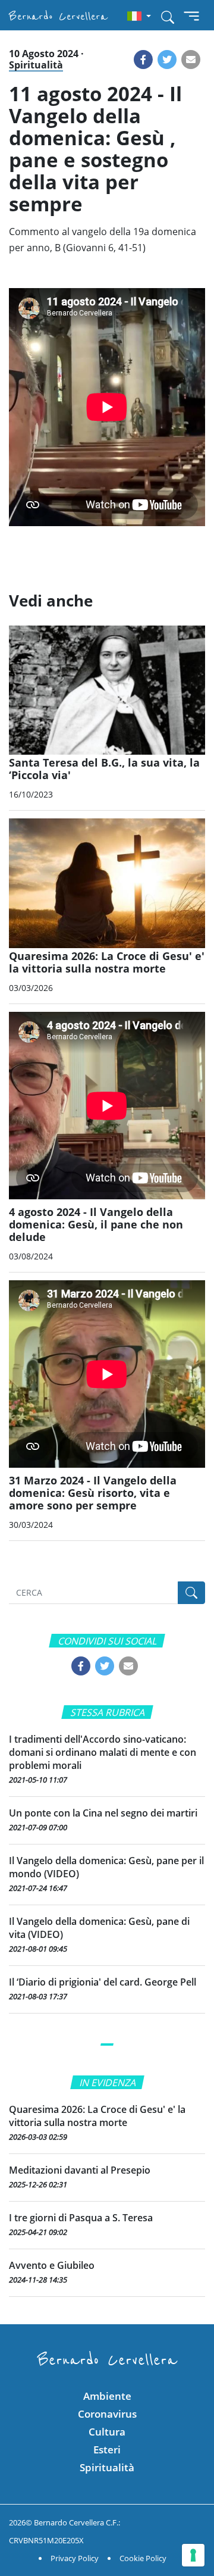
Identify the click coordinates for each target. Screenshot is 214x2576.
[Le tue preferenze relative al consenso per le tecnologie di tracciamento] (193, 2555)
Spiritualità (36, 65)
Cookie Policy (143, 2558)
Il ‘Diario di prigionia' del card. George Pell (103, 1982)
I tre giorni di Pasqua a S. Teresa (81, 2218)
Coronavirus (107, 2414)
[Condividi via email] (191, 60)
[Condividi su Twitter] (167, 60)
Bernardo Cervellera (58, 16)
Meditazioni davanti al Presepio (80, 2170)
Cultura (107, 2432)
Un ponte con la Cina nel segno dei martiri (103, 1813)
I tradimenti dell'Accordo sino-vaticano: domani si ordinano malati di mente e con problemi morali (103, 1752)
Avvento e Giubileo (52, 2265)
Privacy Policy (75, 2558)
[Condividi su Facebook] (143, 60)
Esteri (107, 2450)
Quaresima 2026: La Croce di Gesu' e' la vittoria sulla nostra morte (97, 2116)
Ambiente (107, 2396)
